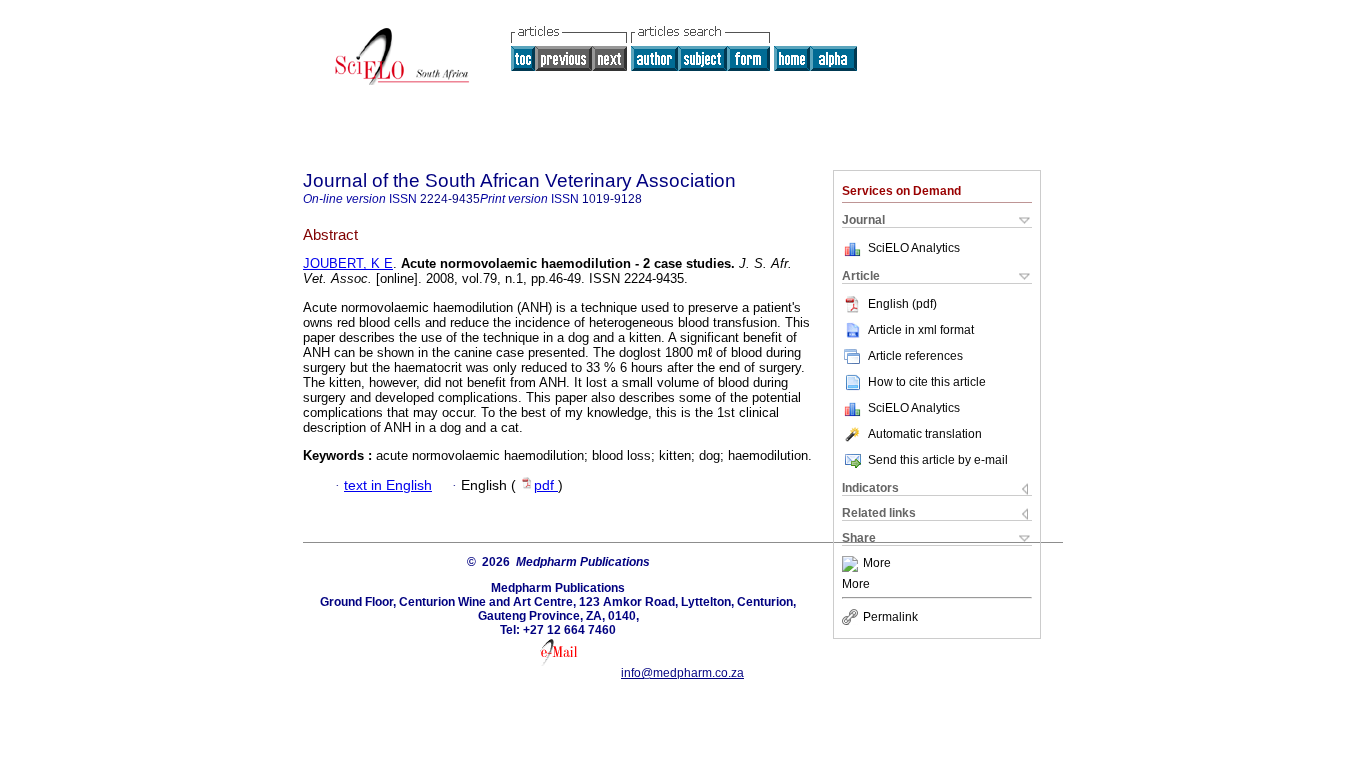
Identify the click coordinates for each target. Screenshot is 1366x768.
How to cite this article (927, 382)
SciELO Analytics (914, 248)
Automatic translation (925, 434)
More (877, 564)
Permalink (890, 617)
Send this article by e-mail (938, 460)
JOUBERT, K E (348, 263)
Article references (915, 356)
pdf (546, 485)
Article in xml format (921, 330)
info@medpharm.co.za (682, 673)
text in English (388, 485)
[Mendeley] (852, 564)
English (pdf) (902, 304)
